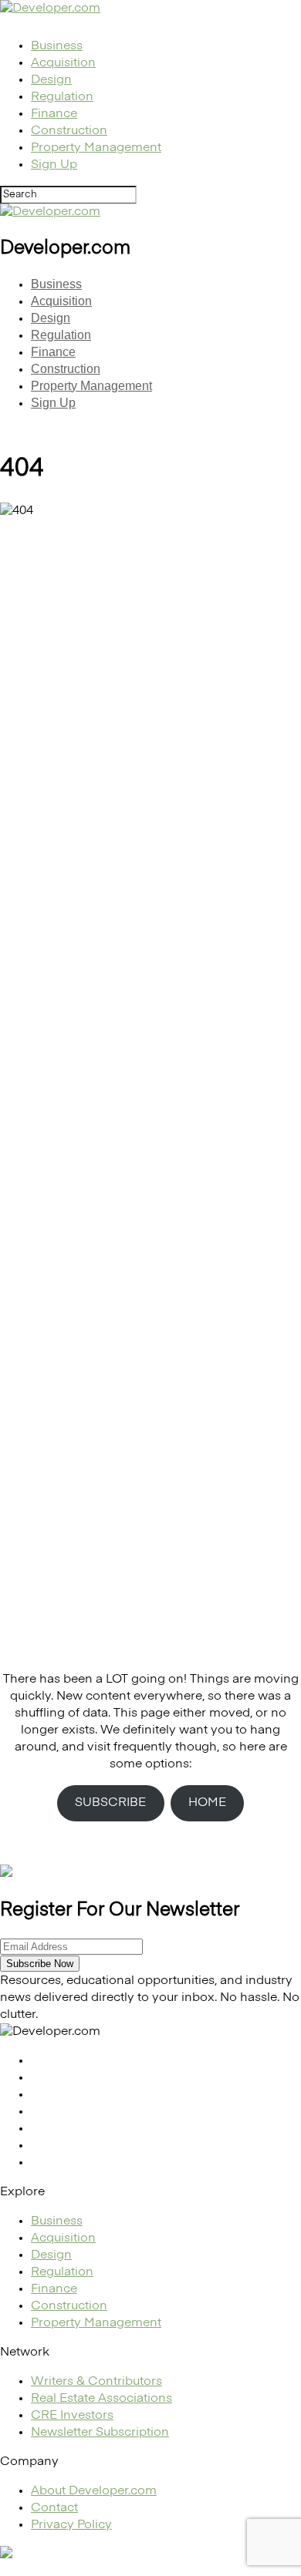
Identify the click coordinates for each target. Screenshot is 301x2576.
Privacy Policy (71, 2525)
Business (57, 46)
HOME (207, 1803)
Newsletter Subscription (100, 2433)
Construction (69, 131)
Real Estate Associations (101, 2399)
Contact (54, 2508)
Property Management (96, 148)
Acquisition (63, 63)
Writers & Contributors (96, 2382)
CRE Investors (72, 2416)
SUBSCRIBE (110, 1803)
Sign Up (54, 165)
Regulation (62, 97)
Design (51, 80)
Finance (54, 114)
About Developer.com (94, 2491)
